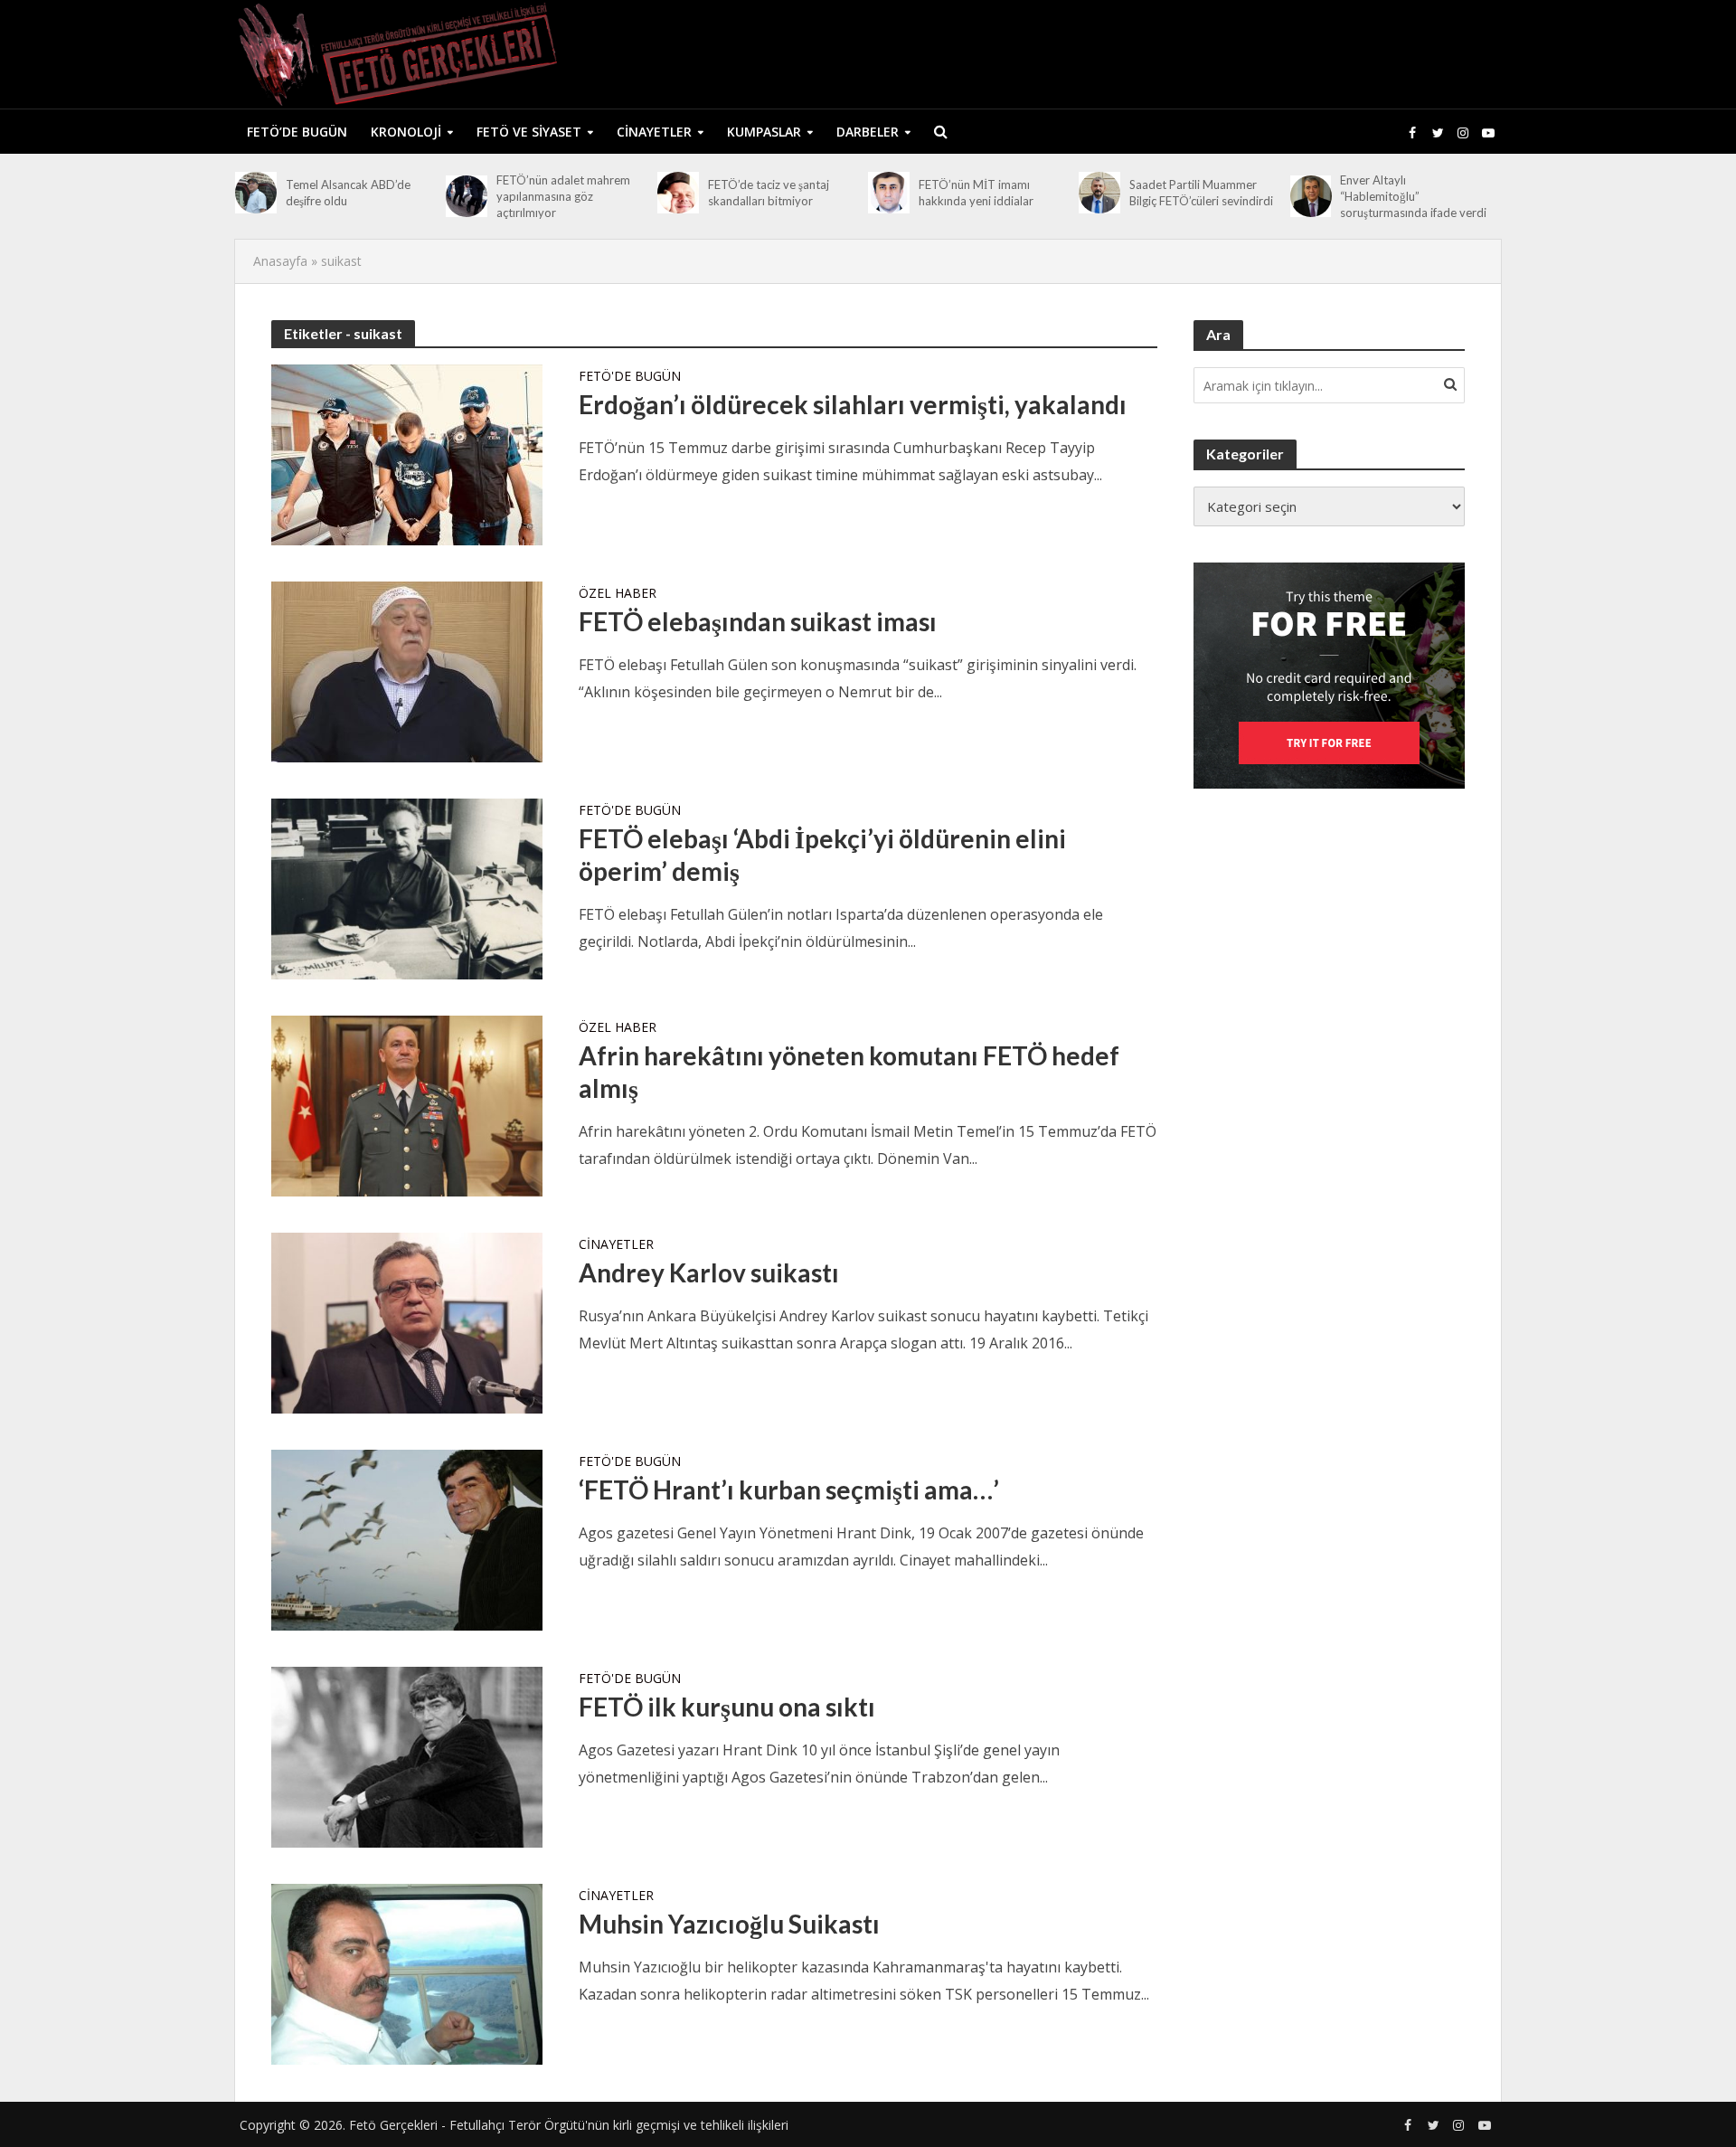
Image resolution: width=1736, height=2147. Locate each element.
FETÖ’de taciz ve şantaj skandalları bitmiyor (769, 193)
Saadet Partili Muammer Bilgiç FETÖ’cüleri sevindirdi (1201, 193)
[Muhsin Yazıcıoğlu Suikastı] (407, 1972)
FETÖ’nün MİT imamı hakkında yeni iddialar (976, 193)
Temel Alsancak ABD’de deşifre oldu (348, 193)
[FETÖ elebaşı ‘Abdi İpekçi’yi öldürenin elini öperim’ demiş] (407, 887)
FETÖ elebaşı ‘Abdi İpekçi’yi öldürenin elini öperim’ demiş (822, 855)
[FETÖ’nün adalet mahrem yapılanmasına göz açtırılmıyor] (467, 196)
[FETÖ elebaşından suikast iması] (407, 670)
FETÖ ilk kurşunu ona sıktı (727, 1707)
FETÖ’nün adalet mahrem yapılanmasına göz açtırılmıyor (563, 196)
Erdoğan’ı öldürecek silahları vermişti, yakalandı (853, 404)
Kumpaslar (764, 132)
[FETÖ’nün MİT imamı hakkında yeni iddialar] (889, 193)
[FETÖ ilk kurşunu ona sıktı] (407, 1755)
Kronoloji (406, 132)
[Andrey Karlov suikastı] (407, 1321)
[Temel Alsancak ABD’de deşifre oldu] (256, 193)
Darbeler (868, 132)
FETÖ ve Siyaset (529, 132)
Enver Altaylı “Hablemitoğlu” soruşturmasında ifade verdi (1413, 196)
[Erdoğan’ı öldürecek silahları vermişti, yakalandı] (407, 453)
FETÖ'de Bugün (630, 377)
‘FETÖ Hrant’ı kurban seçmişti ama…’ (789, 1490)
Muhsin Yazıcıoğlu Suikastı (729, 1924)
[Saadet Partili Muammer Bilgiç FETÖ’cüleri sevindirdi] (1099, 193)
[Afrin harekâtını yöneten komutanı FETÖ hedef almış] (407, 1104)
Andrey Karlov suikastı (709, 1272)
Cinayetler (654, 132)
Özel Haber (618, 594)
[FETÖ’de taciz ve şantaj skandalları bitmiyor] (678, 193)
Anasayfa (280, 261)
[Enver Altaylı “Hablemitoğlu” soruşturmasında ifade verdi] (1311, 196)
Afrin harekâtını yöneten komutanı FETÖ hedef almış (849, 1072)
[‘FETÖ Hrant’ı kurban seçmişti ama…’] (407, 1538)
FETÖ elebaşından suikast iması (758, 621)
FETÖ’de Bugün (297, 132)
